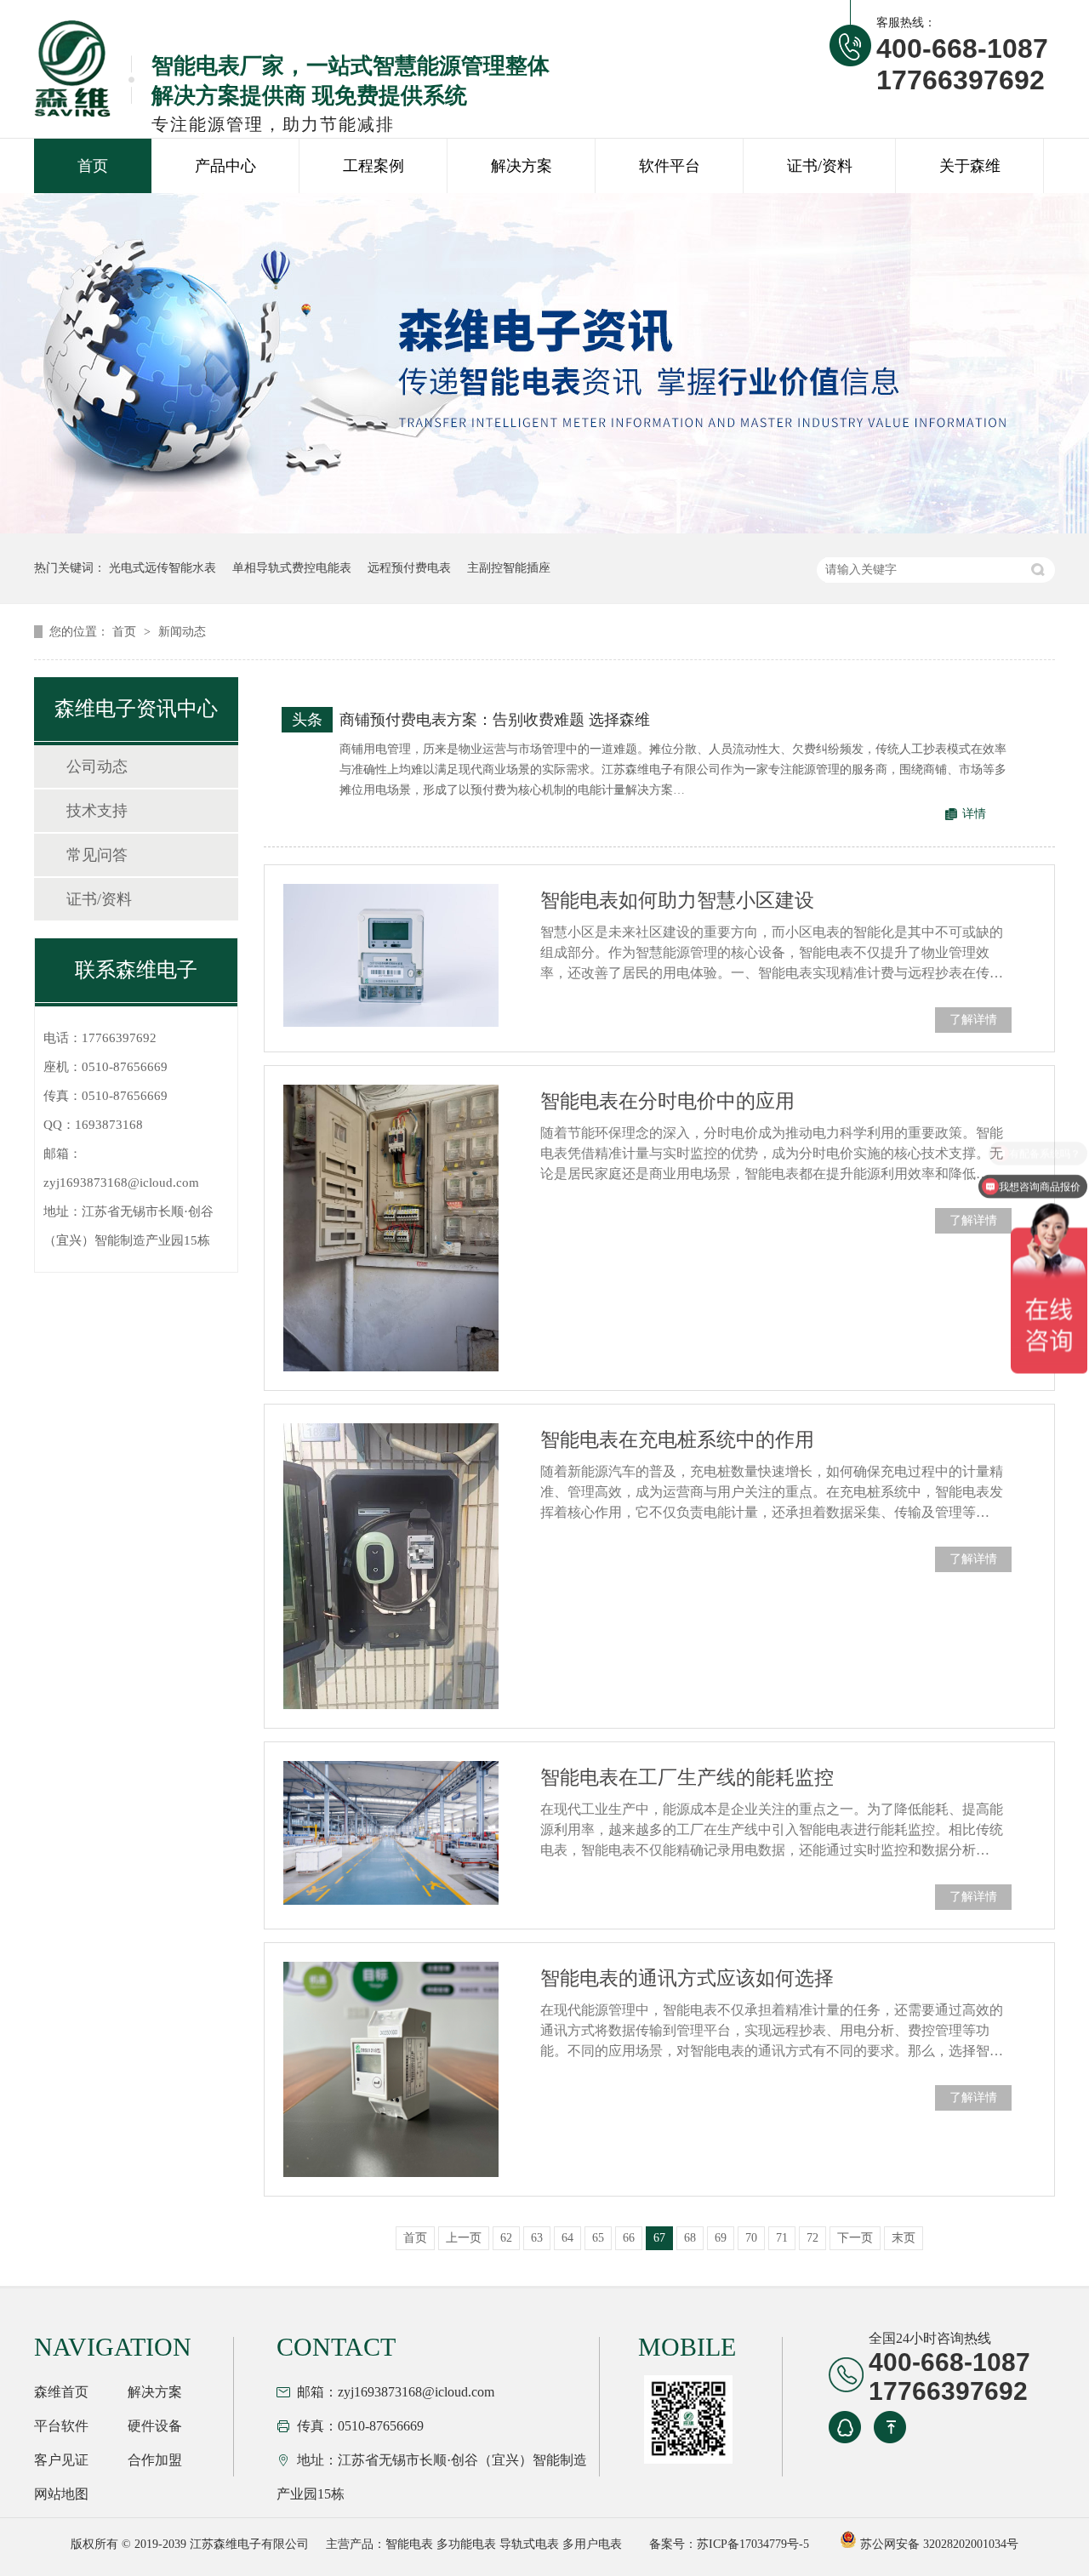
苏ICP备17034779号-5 (753, 2544)
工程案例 (373, 166)
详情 (974, 814)
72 (812, 2238)
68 (690, 2238)
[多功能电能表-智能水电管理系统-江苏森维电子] (84, 68)
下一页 (855, 2238)
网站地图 (61, 2494)
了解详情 (973, 1020)
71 (782, 2238)
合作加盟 (155, 2460)
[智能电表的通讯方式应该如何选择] (391, 2069)
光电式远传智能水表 (162, 568)
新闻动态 (182, 632)
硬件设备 (155, 2426)
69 (721, 2238)
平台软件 (61, 2426)
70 (751, 2238)
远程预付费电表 (409, 568)
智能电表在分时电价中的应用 (667, 1101)
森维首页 (61, 2392)
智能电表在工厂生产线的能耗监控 (687, 1778)
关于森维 (970, 166)
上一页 (464, 2238)
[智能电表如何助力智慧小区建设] (391, 955)
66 (629, 2238)
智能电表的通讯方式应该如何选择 (687, 1978)
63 (537, 2238)
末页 (904, 2238)
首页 (93, 166)
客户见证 (61, 2460)
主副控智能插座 (509, 568)
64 (567, 2238)
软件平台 (670, 166)
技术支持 (97, 811)
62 (506, 2238)
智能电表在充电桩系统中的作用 (677, 1440)
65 (598, 2238)
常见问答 (97, 855)
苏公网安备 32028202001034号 (938, 2544)
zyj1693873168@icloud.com (121, 1183)
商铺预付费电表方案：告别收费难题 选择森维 (495, 720)
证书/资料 (820, 166)
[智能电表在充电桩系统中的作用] (391, 1567)
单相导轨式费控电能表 (292, 568)
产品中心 (225, 166)
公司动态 (97, 767)
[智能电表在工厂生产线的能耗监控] (391, 1832)
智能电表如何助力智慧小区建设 (677, 900)
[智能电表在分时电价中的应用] (391, 1228)
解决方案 (522, 166)
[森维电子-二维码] (686, 2419)
